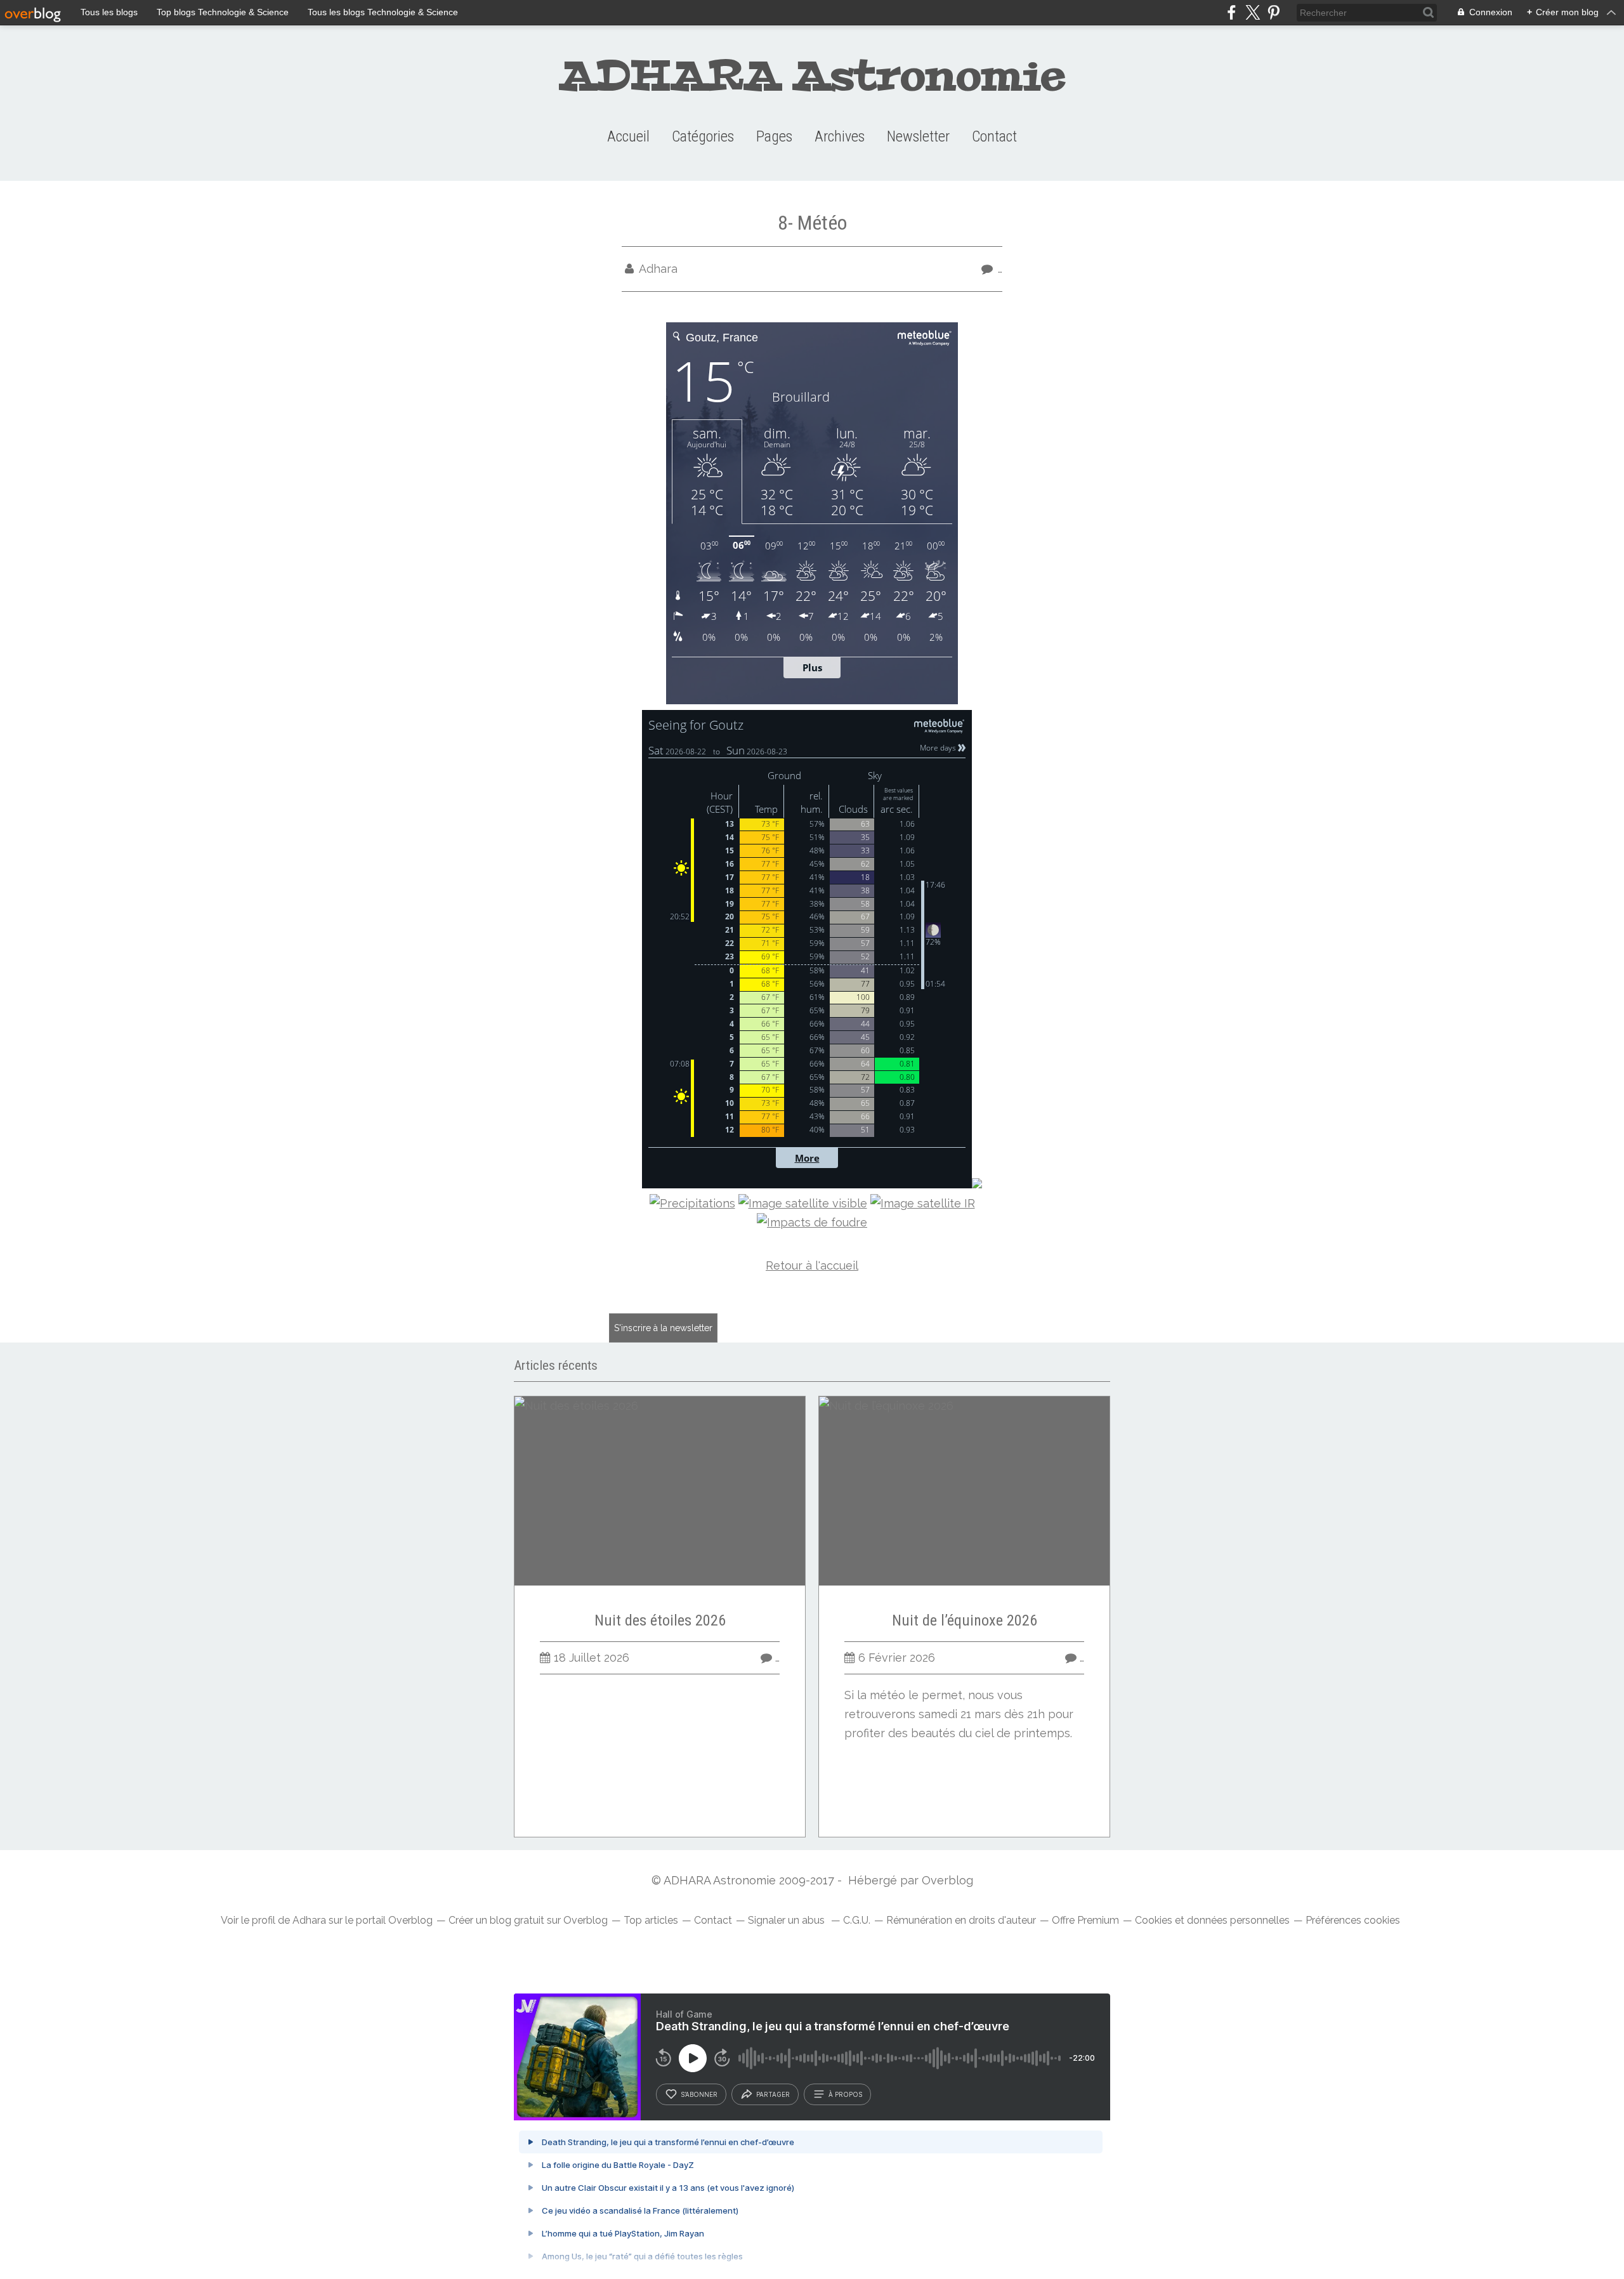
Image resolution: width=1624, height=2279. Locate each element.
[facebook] (1232, 12)
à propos (845, 2094)
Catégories (703, 136)
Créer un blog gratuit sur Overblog (528, 1920)
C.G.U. (857, 1920)
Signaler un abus (788, 1920)
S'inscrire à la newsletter (663, 1328)
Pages (774, 136)
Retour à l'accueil (812, 1265)
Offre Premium (1085, 1920)
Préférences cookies (1353, 1920)
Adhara (309, 1920)
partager (773, 2094)
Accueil (628, 136)
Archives (840, 136)
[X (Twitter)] (1253, 12)
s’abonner (699, 2094)
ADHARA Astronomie (812, 76)
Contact (994, 136)
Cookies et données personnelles (1212, 1920)
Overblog (947, 1880)
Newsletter (918, 136)
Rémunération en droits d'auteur (961, 1920)
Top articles (651, 1920)
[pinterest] (1274, 12)
